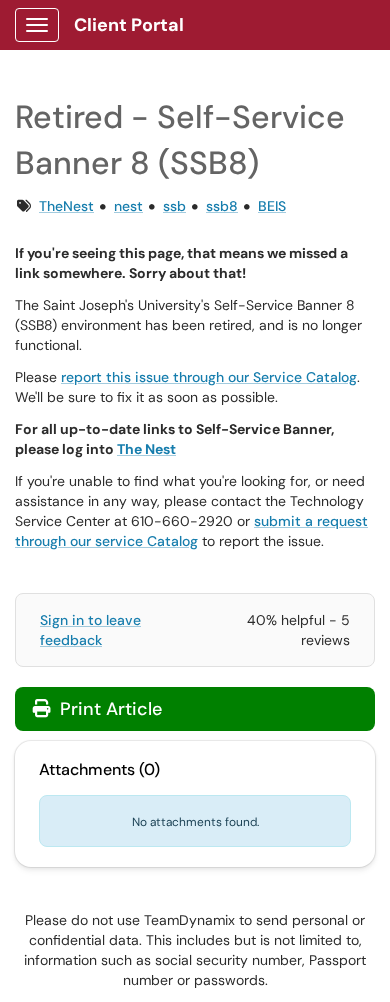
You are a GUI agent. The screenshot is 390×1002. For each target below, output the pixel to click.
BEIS (272, 206)
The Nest (146, 449)
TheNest (66, 206)
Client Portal (129, 25)
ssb (174, 206)
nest (128, 206)
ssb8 (222, 206)
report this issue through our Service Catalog (209, 377)
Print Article (108, 709)
